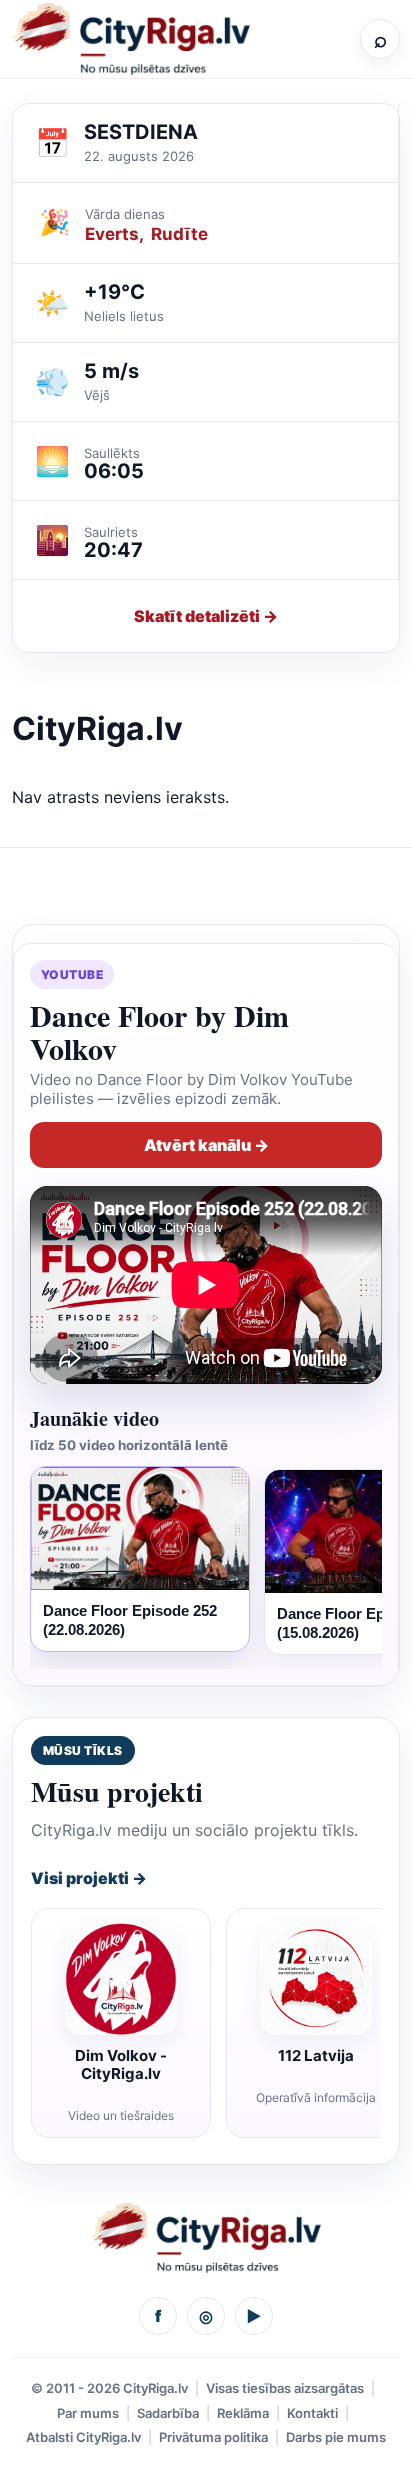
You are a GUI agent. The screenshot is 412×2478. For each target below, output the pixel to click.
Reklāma (243, 2413)
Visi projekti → (89, 1878)
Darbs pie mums (336, 2437)
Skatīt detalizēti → (206, 616)
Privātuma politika (213, 2437)
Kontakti (312, 2413)
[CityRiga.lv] (206, 2238)
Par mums (88, 2413)
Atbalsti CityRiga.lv (83, 2437)
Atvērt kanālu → (206, 1145)
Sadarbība (168, 2413)
